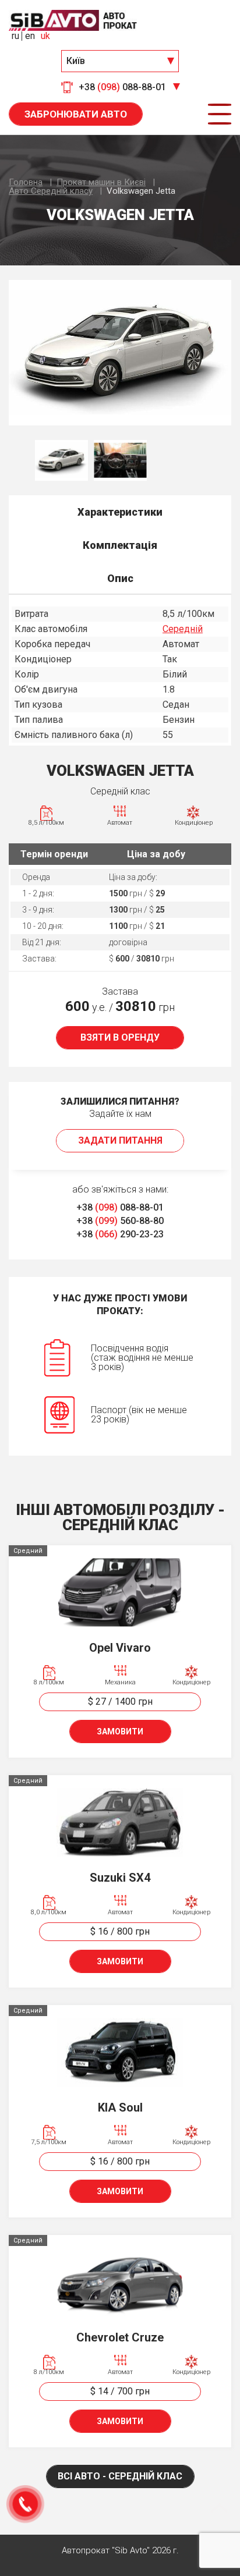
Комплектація (120, 545)
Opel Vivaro (120, 1648)
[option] (120, 353)
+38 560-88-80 (120, 1221)
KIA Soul (120, 2107)
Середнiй (183, 629)
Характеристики (120, 512)
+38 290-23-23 (120, 1234)
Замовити (120, 1731)
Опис (120, 578)
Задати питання (120, 1140)
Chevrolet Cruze (120, 2337)
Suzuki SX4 (120, 1878)
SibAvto (73, 20)
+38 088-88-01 (120, 1207)
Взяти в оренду (120, 1037)
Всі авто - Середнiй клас (120, 2476)
